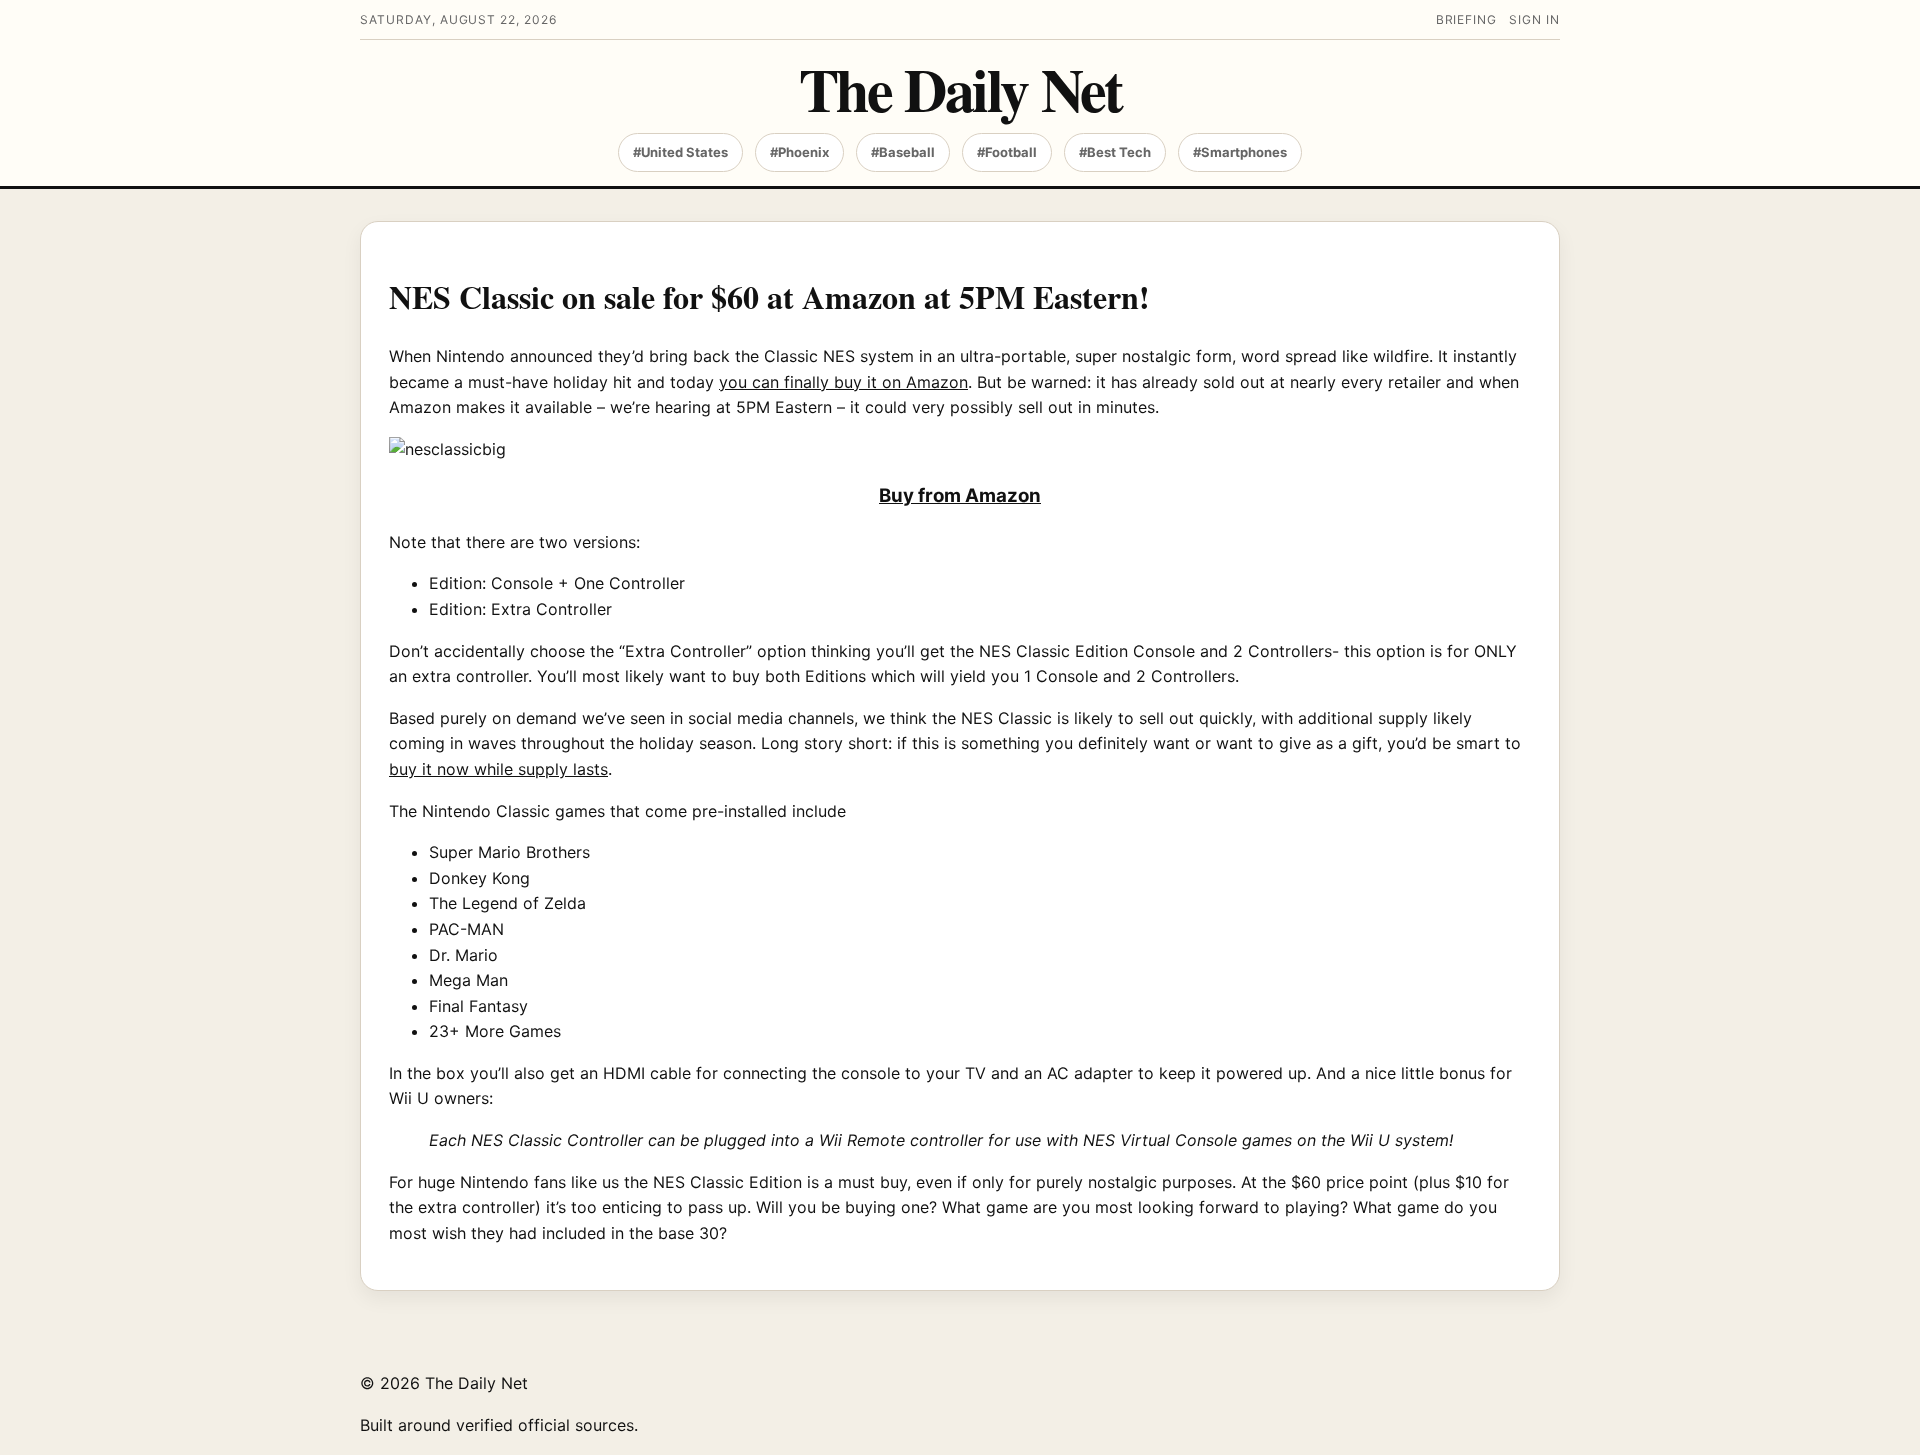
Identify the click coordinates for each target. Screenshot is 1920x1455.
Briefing (1467, 19)
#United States (680, 152)
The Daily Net (960, 88)
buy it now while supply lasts (498, 769)
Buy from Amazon (960, 495)
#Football (1007, 152)
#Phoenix (799, 152)
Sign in (1534, 19)
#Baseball (903, 152)
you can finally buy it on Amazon (843, 382)
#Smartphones (1240, 152)
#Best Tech (1115, 152)
